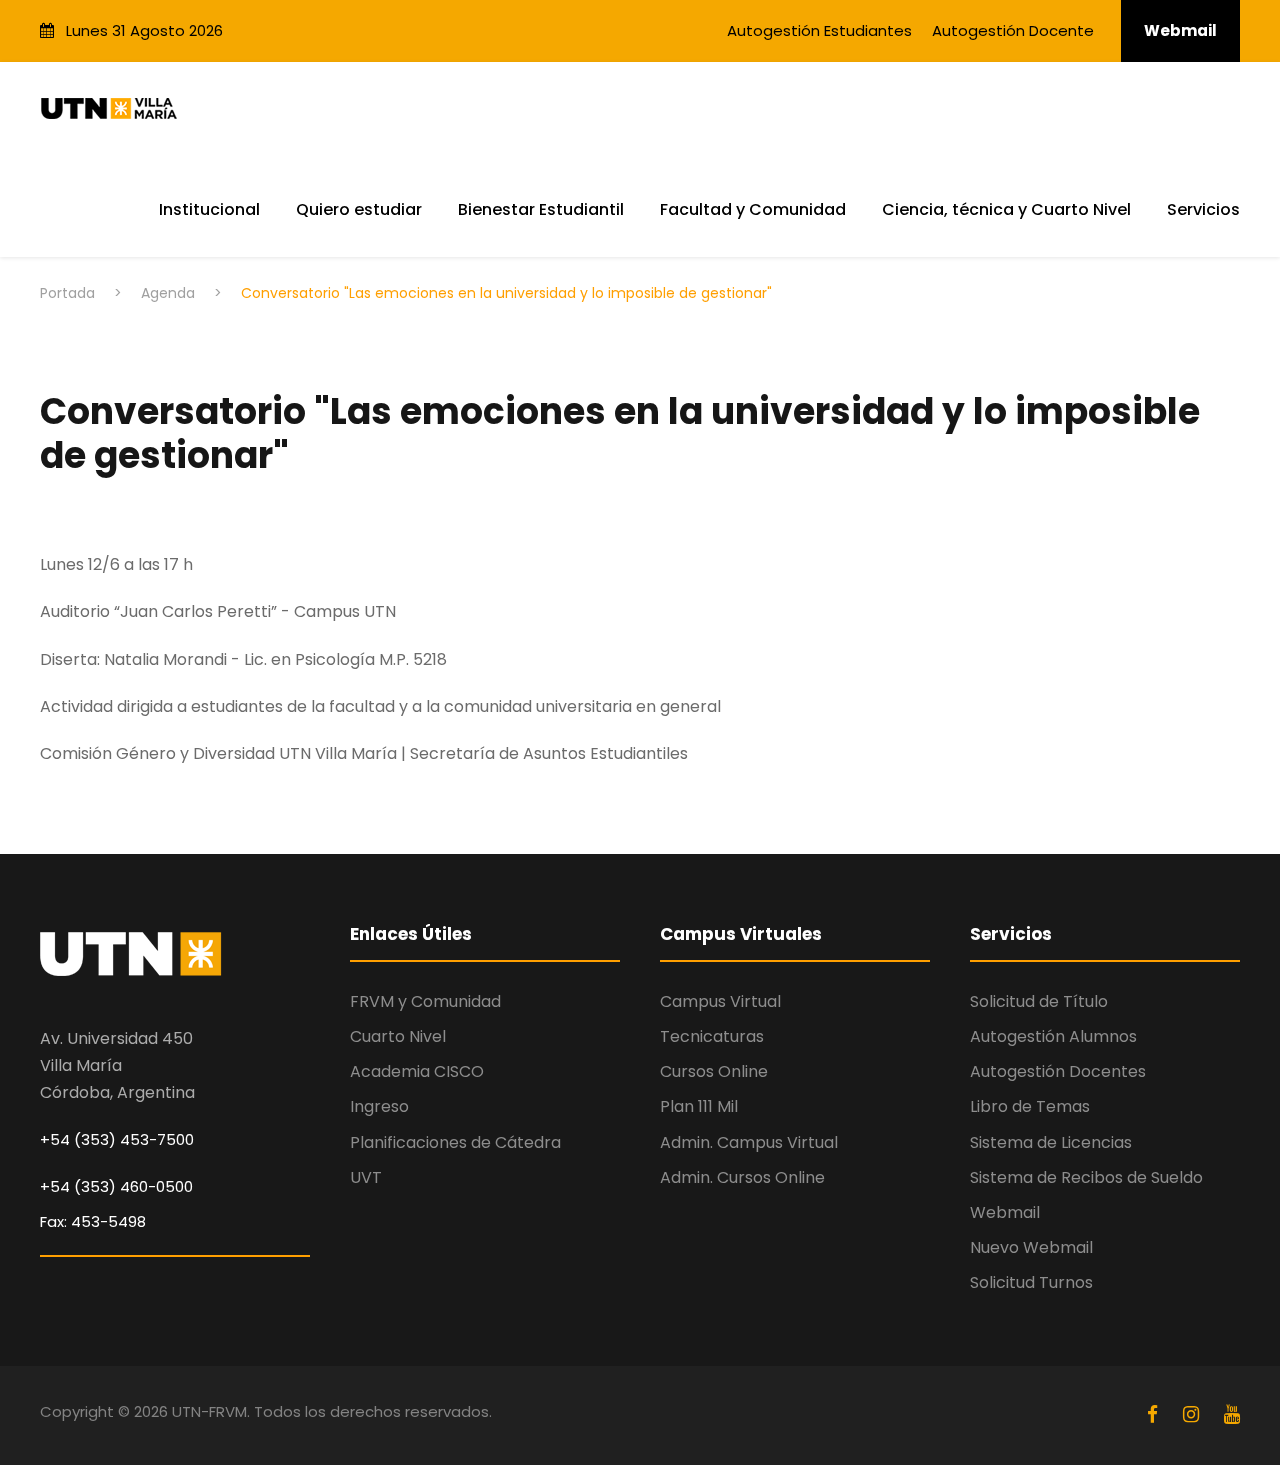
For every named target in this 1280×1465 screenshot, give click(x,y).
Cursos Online (714, 1071)
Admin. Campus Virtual (749, 1142)
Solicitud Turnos (1031, 1282)
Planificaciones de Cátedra (455, 1142)
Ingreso (379, 1106)
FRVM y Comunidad (425, 1001)
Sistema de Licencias (1051, 1142)
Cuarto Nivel (398, 1036)
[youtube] (1232, 1414)
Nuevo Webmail (1031, 1247)
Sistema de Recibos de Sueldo (1086, 1177)
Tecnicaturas (712, 1036)
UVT (366, 1177)
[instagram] (1193, 1414)
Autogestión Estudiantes (819, 30)
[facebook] (1155, 1414)
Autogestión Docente (1013, 30)
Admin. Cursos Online (742, 1177)
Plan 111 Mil (699, 1106)
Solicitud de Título (1039, 1001)
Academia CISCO (417, 1071)
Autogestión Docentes (1058, 1071)
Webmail (1180, 30)
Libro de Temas (1030, 1106)
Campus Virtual (720, 1001)
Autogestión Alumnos (1053, 1036)
